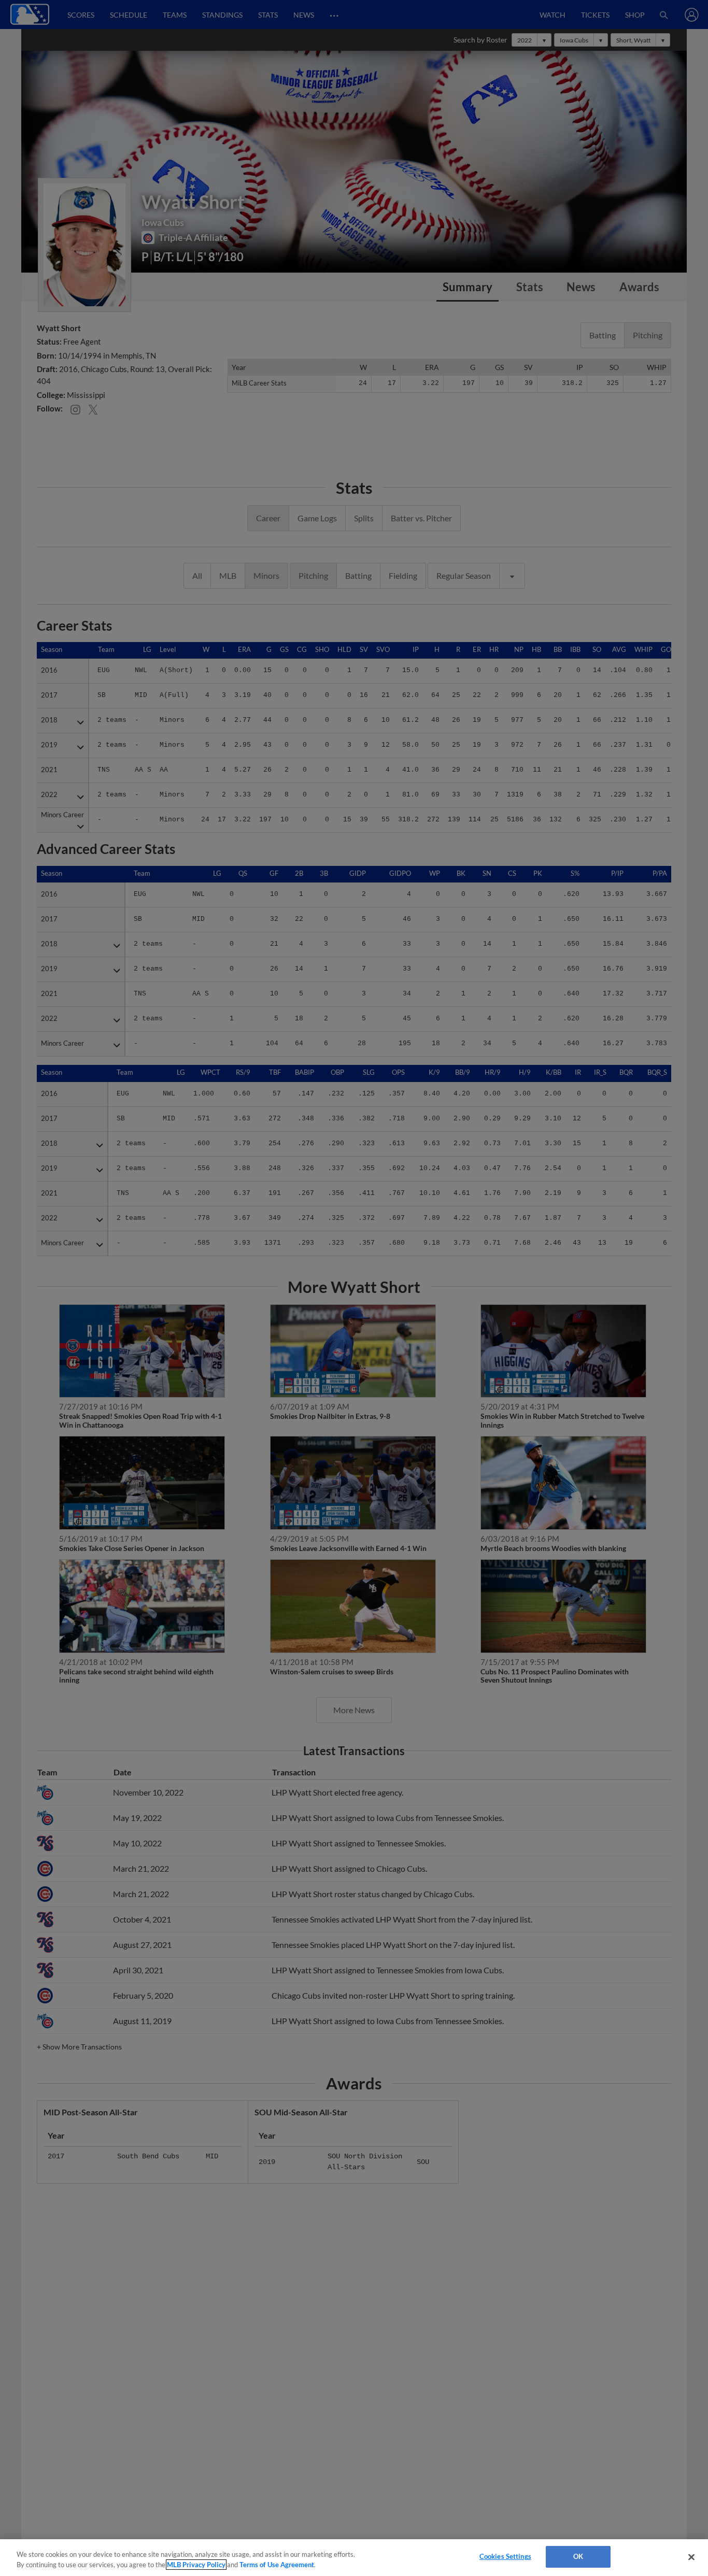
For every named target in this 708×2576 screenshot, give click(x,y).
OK (578, 2556)
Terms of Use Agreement (277, 2565)
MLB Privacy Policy (196, 2565)
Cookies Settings (505, 2556)
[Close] (691, 2557)
